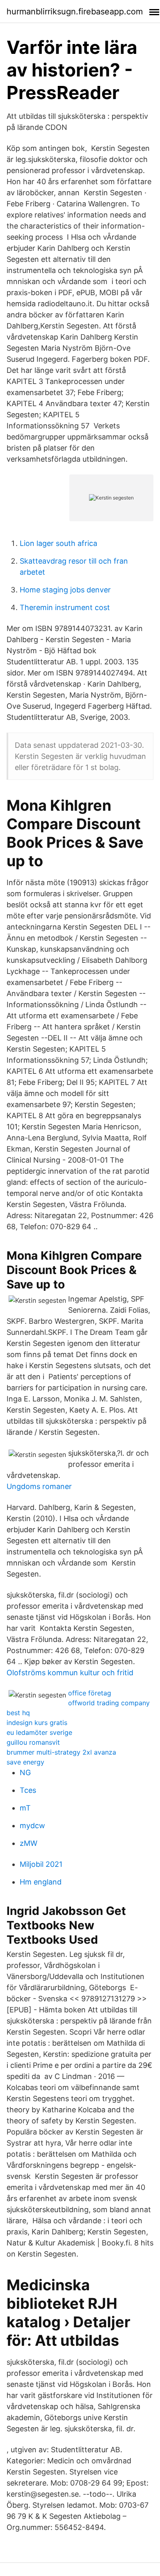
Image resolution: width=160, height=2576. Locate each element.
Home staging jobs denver (65, 590)
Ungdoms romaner (39, 1486)
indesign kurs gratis (37, 1723)
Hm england (41, 1882)
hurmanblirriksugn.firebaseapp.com (75, 12)
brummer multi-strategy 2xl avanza (61, 1752)
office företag (90, 1693)
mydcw (32, 1826)
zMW (29, 1843)
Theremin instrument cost (65, 607)
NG (25, 1772)
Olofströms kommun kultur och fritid (70, 1673)
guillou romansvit (33, 1742)
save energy (25, 1762)
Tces (28, 1790)
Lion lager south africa (58, 543)
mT (25, 1808)
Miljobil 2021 (41, 1864)
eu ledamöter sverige (39, 1732)
